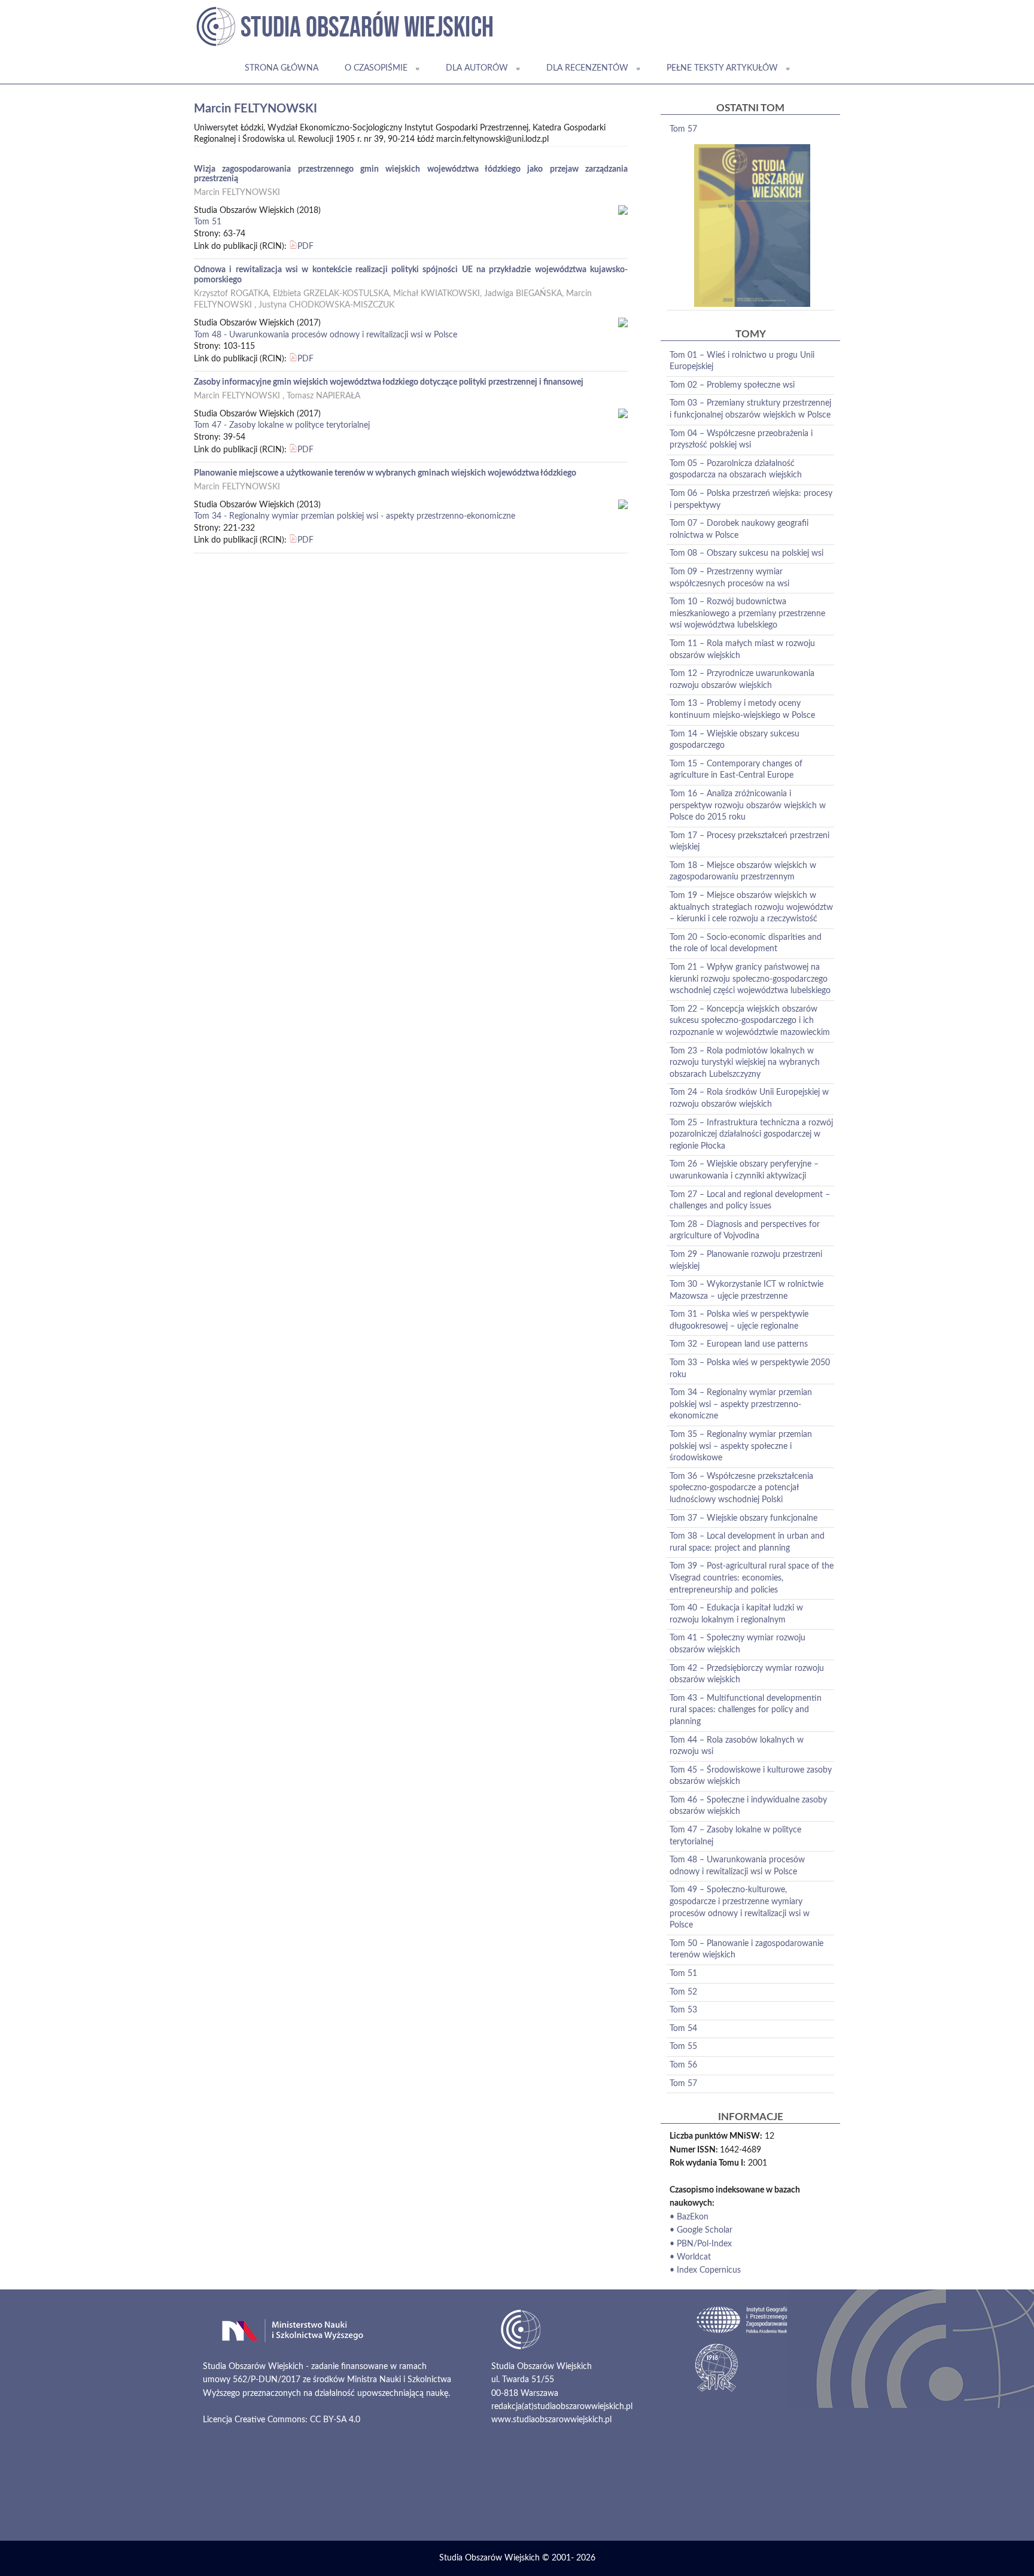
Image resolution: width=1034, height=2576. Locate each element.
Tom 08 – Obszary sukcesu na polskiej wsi (746, 553)
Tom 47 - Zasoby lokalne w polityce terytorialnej (282, 425)
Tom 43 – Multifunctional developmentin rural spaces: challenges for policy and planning (746, 1710)
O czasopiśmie (376, 68)
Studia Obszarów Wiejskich (489, 2558)
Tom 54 (683, 2029)
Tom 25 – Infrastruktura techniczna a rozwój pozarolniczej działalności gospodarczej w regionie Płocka (751, 1135)
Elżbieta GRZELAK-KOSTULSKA (331, 294)
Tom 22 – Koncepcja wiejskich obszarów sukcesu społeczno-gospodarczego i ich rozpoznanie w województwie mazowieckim (750, 1021)
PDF (305, 246)
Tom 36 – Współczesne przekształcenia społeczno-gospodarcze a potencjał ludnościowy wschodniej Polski (741, 1488)
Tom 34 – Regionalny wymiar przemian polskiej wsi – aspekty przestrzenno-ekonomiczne (741, 1404)
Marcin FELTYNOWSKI (237, 193)
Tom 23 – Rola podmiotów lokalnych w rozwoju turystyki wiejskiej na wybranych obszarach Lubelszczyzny (745, 1063)
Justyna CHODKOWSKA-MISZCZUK (326, 305)
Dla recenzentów (587, 68)
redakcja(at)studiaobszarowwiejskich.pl (562, 2407)
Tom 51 (208, 222)
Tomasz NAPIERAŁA (323, 396)
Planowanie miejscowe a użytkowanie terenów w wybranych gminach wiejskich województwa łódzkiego (385, 473)
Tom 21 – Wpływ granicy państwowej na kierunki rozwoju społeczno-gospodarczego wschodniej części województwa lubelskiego (750, 979)
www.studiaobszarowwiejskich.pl (551, 2420)
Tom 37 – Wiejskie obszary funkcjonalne (743, 1518)
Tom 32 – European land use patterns (739, 1344)
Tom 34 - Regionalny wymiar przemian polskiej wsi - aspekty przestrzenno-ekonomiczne (355, 516)
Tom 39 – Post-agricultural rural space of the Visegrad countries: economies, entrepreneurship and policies (752, 1578)
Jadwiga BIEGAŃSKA (523, 294)
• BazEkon (689, 2217)
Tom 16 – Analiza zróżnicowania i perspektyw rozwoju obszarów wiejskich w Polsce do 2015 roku (748, 806)
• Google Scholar (701, 2230)
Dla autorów (477, 68)
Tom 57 (683, 129)
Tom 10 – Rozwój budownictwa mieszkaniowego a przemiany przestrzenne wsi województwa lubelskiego (747, 613)
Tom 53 (683, 2010)
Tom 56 (683, 2065)
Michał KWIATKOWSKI (437, 294)
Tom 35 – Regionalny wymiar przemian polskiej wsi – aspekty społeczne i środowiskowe (741, 1446)
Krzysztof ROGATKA (231, 294)
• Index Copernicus (705, 2270)
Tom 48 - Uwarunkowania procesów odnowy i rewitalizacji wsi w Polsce (326, 335)
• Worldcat (690, 2257)
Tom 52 (683, 1992)
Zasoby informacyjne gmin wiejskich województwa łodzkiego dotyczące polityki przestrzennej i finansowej (389, 382)
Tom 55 (683, 2047)
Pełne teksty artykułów (722, 68)
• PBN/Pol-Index (701, 2244)
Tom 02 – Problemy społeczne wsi (732, 385)
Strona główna (282, 68)
